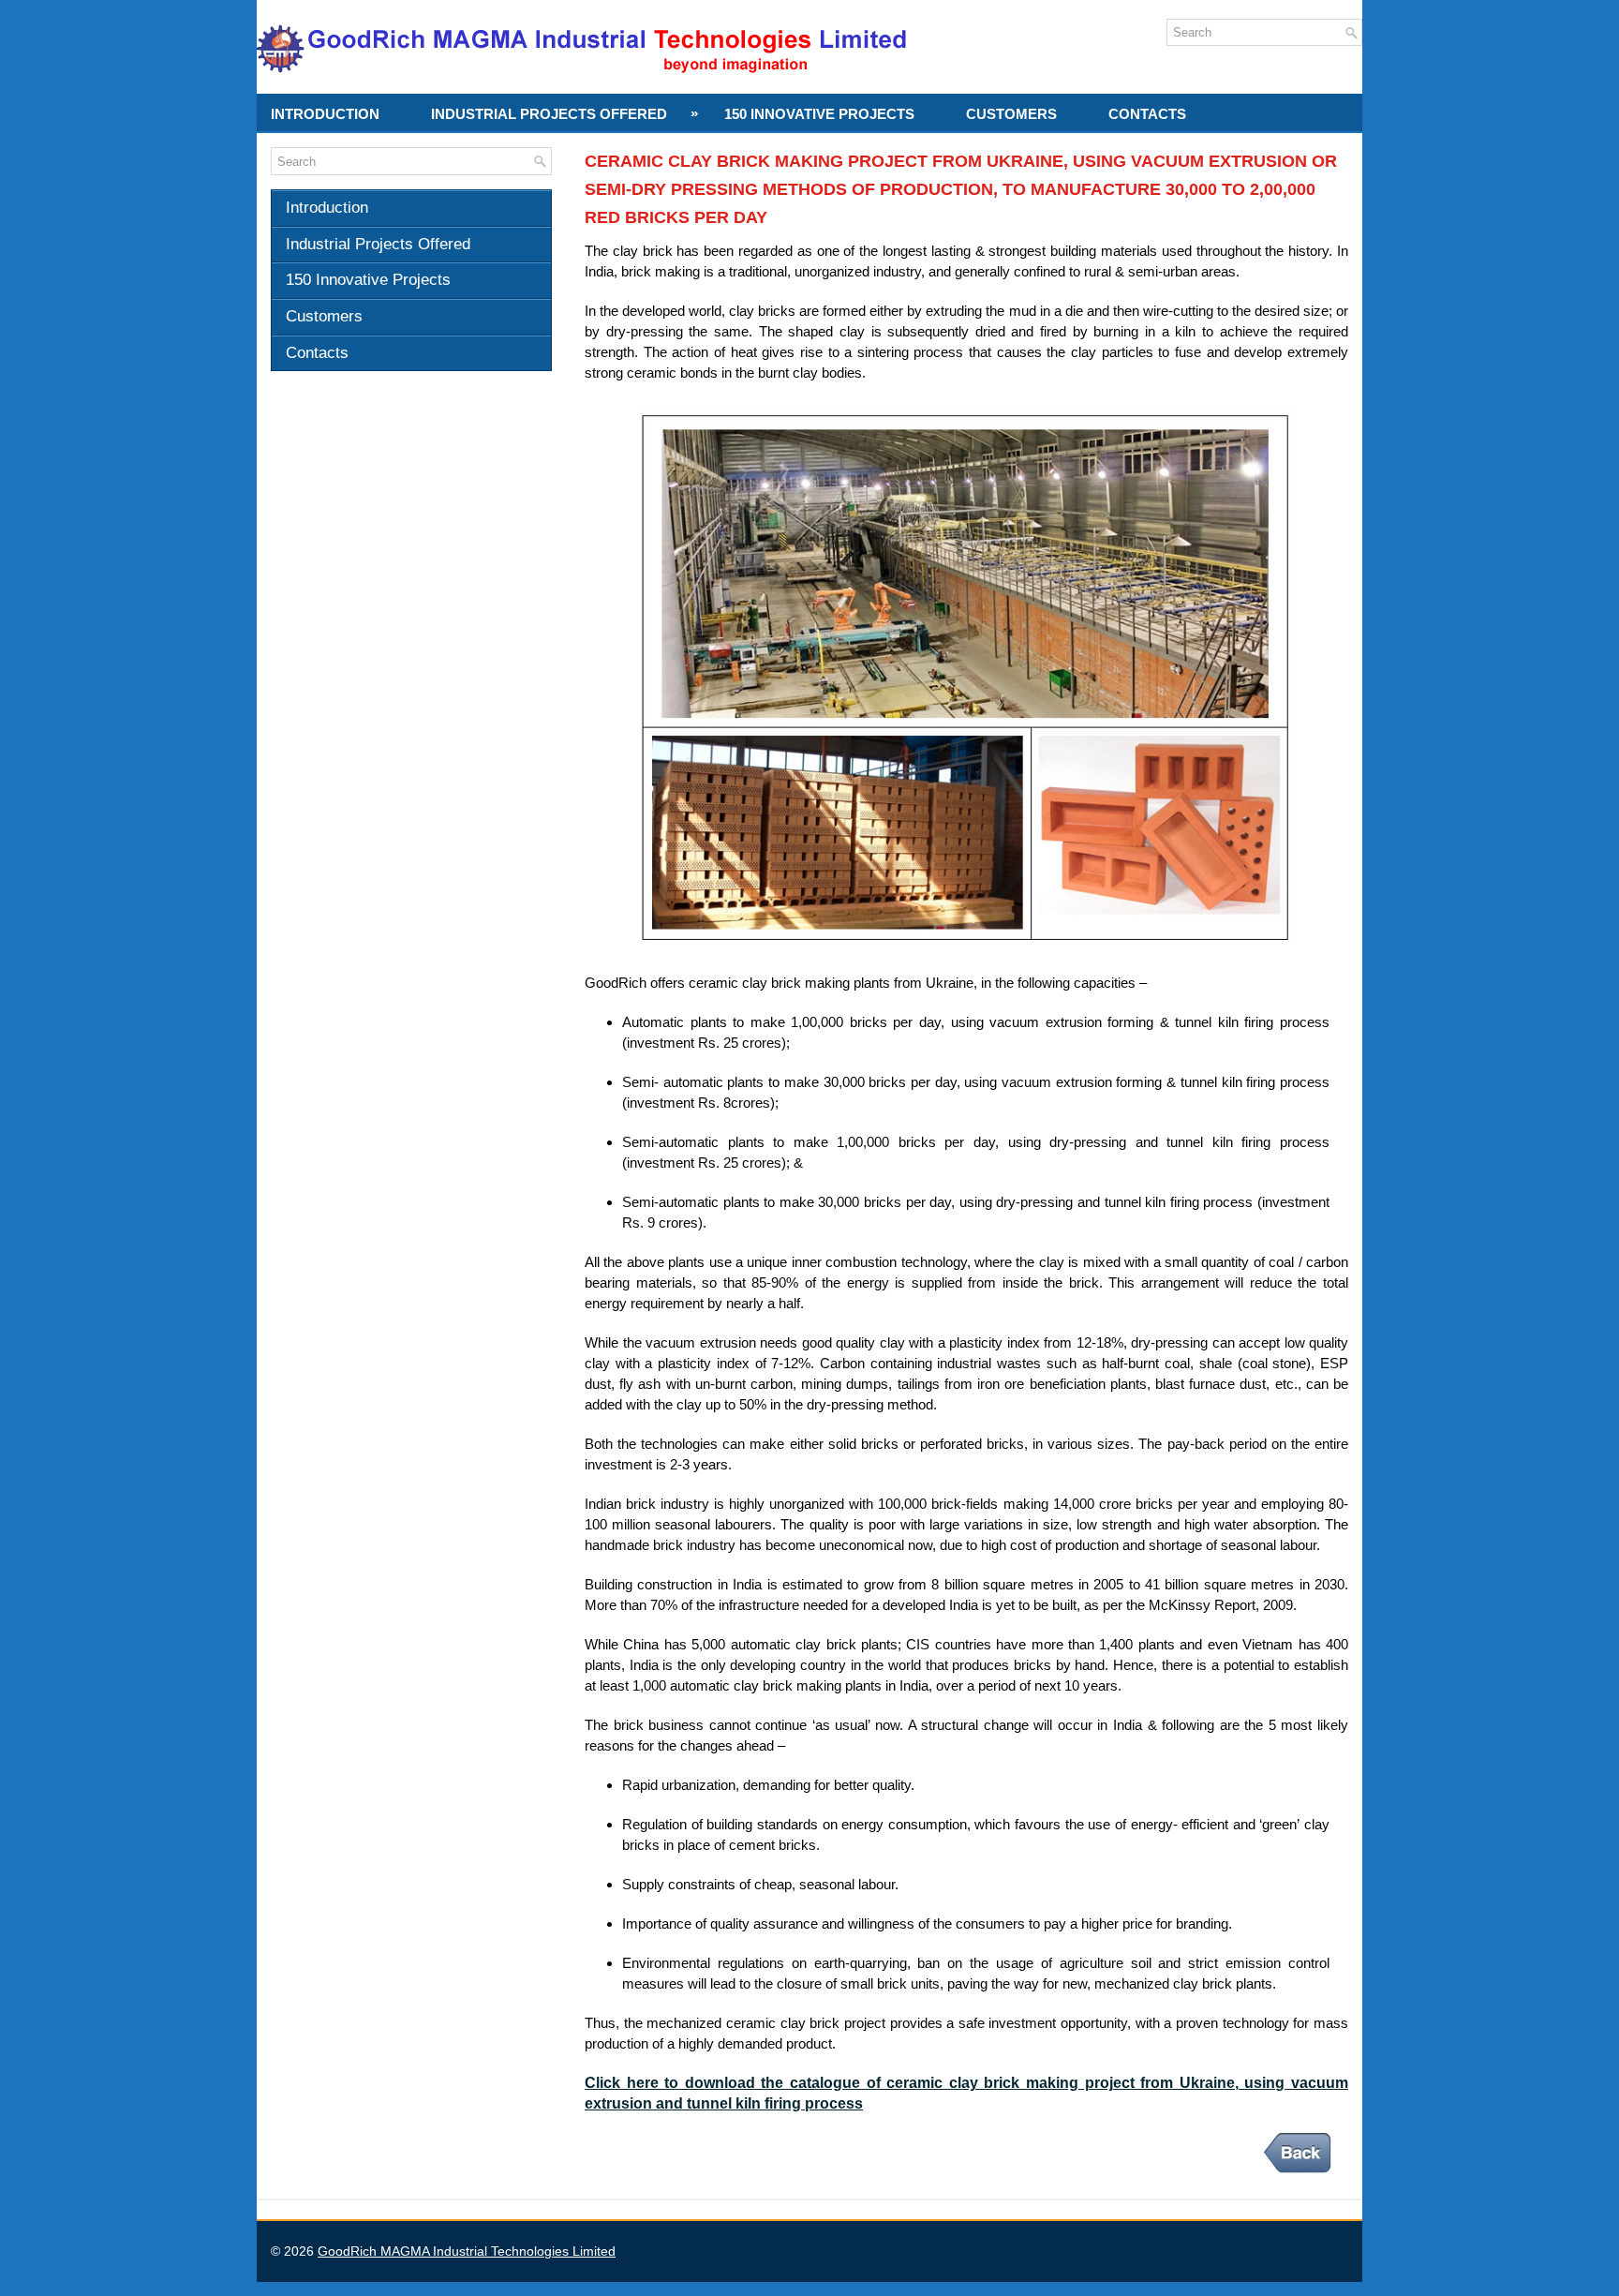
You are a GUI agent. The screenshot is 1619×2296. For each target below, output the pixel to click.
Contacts (1147, 114)
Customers (1011, 114)
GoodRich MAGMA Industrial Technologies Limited (467, 2251)
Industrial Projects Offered (564, 113)
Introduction (325, 114)
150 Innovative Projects (819, 114)
